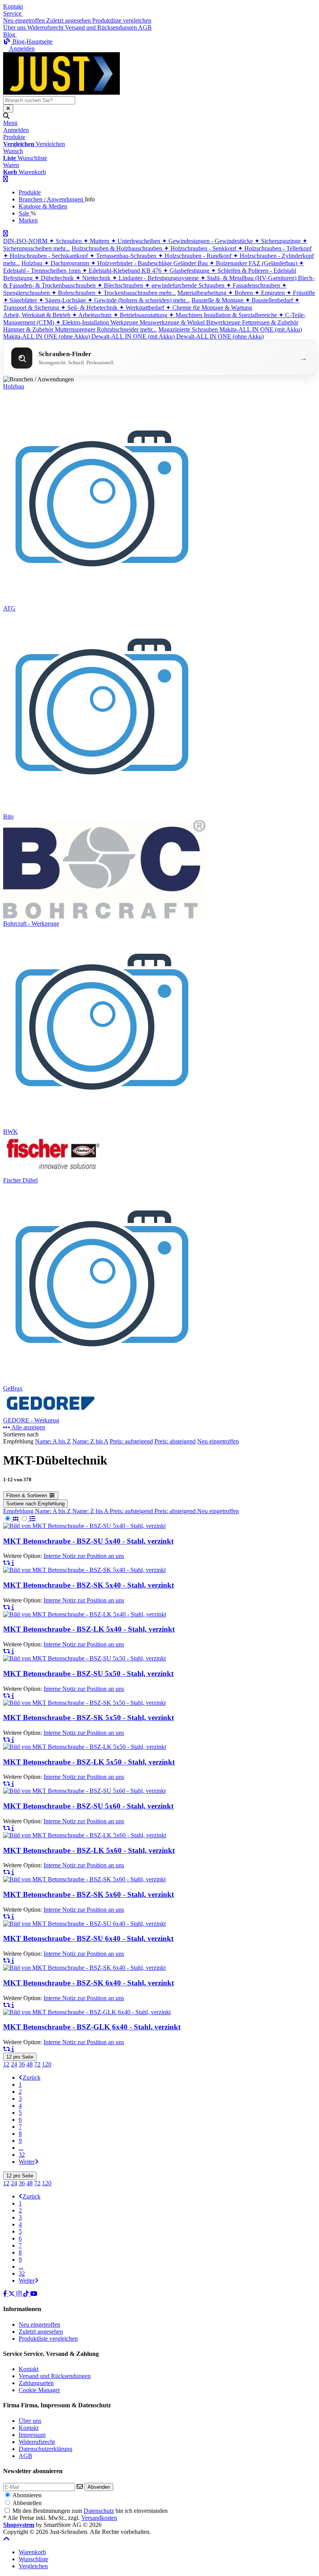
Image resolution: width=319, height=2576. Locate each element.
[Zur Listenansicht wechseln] (28, 1519)
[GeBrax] (103, 1381)
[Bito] (103, 809)
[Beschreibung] (13, 1563)
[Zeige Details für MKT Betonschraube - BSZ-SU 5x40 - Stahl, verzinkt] (84, 1526)
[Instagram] (20, 2294)
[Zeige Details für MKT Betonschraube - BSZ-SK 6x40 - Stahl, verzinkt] (84, 1968)
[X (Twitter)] (12, 2294)
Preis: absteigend (175, 1441)
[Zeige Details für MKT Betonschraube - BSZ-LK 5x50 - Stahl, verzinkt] (85, 1747)
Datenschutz (99, 2511)
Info (90, 199)
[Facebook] (6, 2294)
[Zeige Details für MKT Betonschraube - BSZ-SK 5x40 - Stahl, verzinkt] (84, 1570)
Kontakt (13, 6)
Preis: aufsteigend (131, 1441)
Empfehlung (19, 1511)
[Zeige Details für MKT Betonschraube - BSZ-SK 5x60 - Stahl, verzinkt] (84, 1879)
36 (22, 2064)
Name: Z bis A (90, 1441)
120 (47, 2064)
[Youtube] (34, 2294)
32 (22, 2155)
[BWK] (103, 1125)
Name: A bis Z (53, 1441)
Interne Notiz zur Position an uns (84, 1556)
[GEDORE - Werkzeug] (53, 1413)
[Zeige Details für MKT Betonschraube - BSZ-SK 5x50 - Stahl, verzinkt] (84, 1703)
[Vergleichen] (7, 1563)
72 (37, 2064)
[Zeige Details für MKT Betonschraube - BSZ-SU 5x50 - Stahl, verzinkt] (84, 1658)
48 (30, 2064)
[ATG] (103, 601)
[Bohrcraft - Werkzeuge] (104, 917)
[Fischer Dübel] (53, 1173)
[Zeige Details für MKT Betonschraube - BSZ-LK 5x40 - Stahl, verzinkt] (85, 1614)
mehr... (62, 248)
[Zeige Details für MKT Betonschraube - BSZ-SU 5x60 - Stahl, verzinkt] (84, 1791)
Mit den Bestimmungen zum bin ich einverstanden (90, 2511)
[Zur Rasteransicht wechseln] (11, 1519)
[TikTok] (27, 2294)
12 (6, 2064)
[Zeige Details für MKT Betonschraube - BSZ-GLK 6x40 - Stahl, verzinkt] (87, 2012)
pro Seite (20, 2057)
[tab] (32, 2552)
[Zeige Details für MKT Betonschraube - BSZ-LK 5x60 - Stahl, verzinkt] (85, 1835)
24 (14, 2064)
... (21, 2148)
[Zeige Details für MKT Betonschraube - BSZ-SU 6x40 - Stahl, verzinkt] (84, 1924)
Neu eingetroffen (218, 1441)
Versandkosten (99, 2518)
